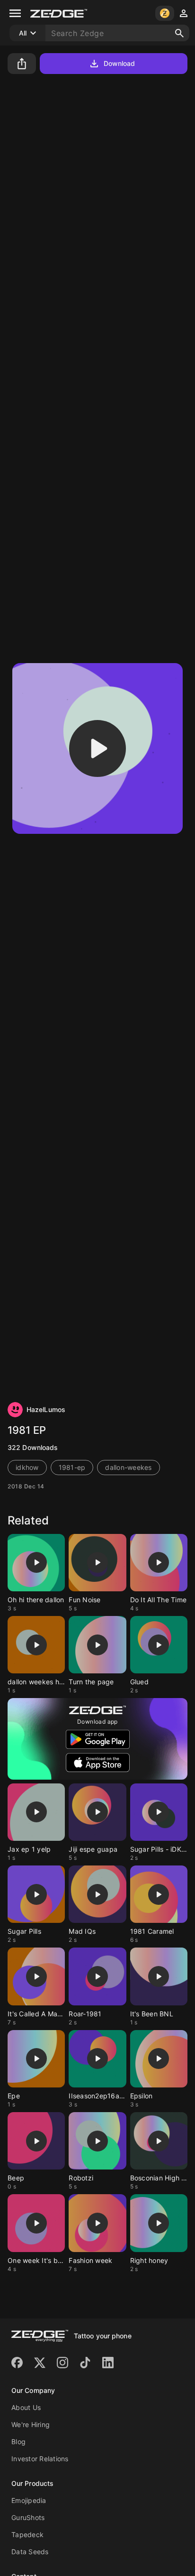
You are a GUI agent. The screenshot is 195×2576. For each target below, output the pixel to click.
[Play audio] (97, 748)
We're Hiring (31, 2424)
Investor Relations (40, 2459)
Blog (18, 2442)
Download (120, 63)
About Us (26, 2407)
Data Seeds (30, 2552)
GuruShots (28, 2517)
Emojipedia (29, 2500)
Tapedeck (27, 2534)
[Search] (179, 33)
